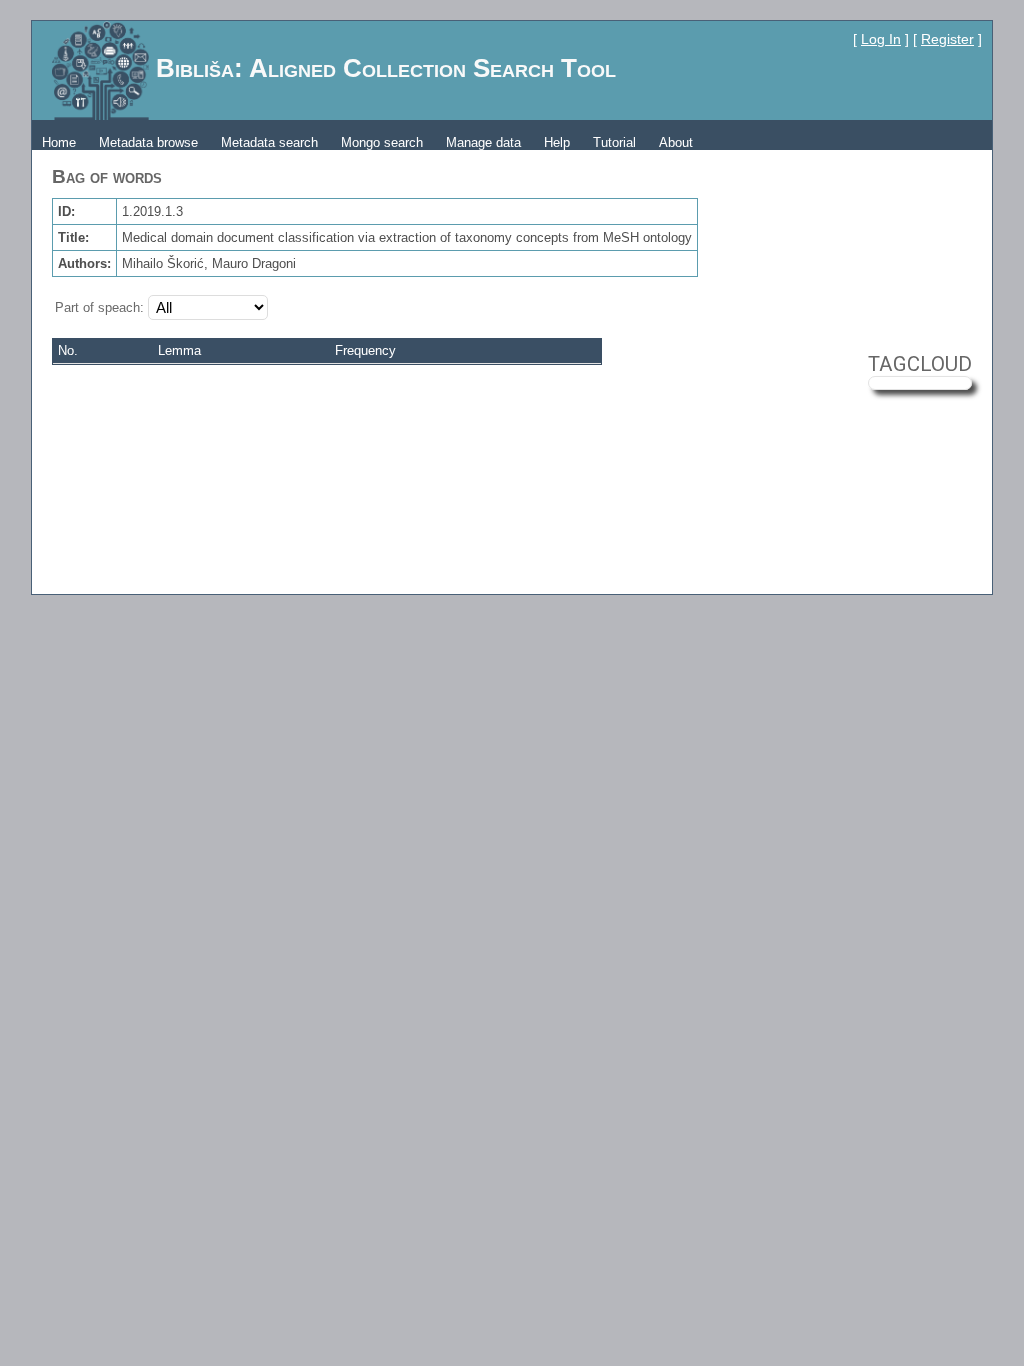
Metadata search (269, 142)
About (676, 142)
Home (59, 142)
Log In (881, 39)
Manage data (483, 142)
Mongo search (382, 142)
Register (947, 39)
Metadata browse (148, 142)
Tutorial (614, 142)
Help (557, 142)
